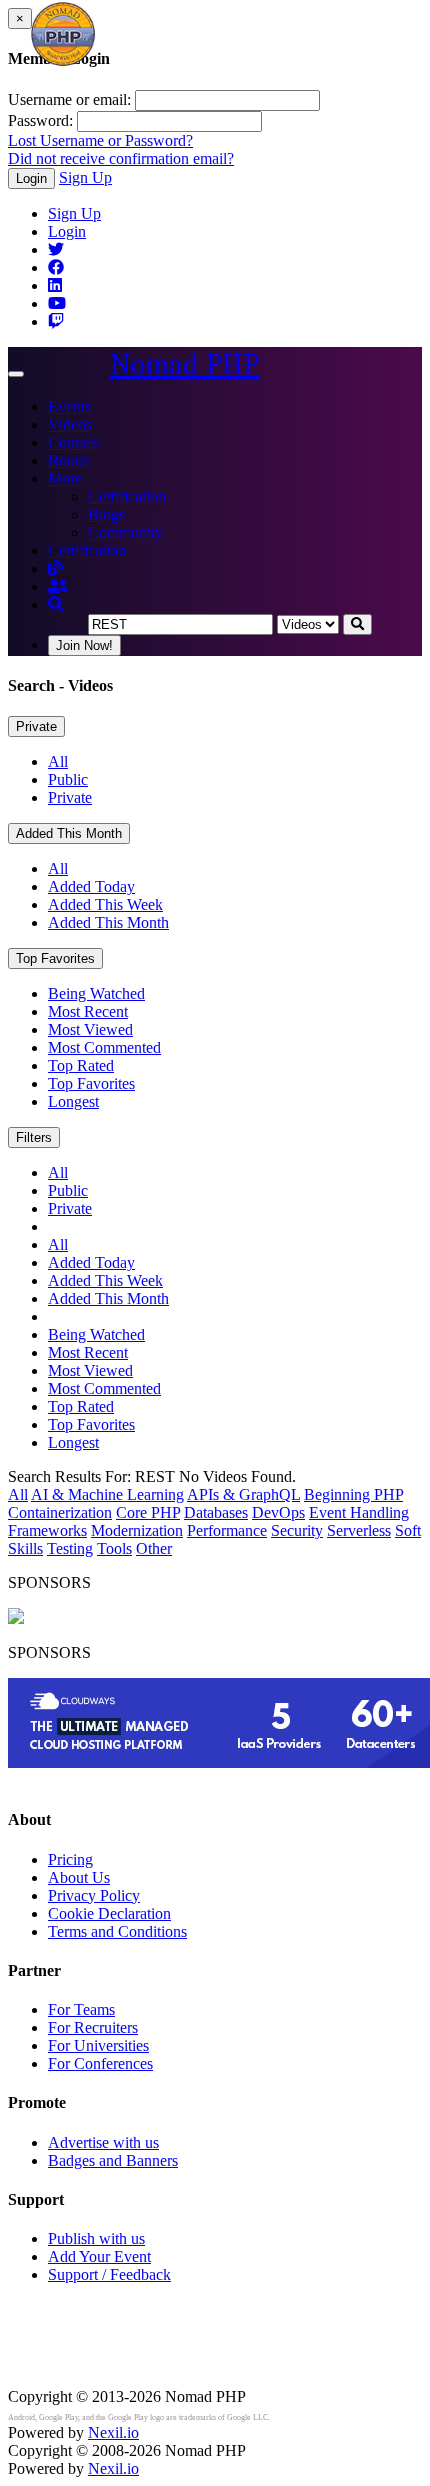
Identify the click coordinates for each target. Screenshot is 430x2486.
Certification (127, 496)
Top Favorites (55, 958)
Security (297, 1530)
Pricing (70, 1859)
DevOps (278, 1512)
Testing (70, 1548)
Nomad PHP (184, 364)
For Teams (81, 2009)
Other (154, 1548)
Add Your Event (99, 2256)
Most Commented (104, 1047)
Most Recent (88, 1011)
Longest (73, 1101)
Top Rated (81, 1065)
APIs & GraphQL (243, 1494)
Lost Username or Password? (100, 140)
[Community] (58, 586)
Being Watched (96, 993)
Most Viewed (90, 1029)
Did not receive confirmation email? (121, 158)
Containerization (60, 1512)
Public (68, 779)
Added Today (91, 886)
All (58, 761)
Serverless (359, 1530)
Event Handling (359, 1512)
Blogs (106, 514)
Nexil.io (113, 2432)
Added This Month (69, 833)
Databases (216, 1512)
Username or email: (69, 99)
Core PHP (148, 1512)
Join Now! (84, 645)
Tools (114, 1548)
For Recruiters (93, 2027)
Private (36, 726)
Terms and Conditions (117, 1931)
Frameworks (47, 1530)
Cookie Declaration (109, 1913)
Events (69, 406)
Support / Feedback (109, 2274)
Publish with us (96, 2238)
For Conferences (100, 2063)
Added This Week (105, 904)
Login (31, 178)
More (65, 478)
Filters (34, 1137)
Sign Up (85, 177)
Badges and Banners (113, 2160)
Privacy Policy (94, 1895)
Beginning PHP (353, 1494)
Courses (73, 442)
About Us (79, 1877)
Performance (227, 1530)
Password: (40, 120)
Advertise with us (103, 2142)
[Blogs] (56, 568)
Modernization (137, 1530)
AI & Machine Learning (107, 1494)
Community (125, 532)
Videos (70, 424)
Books (68, 460)
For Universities (98, 2045)
